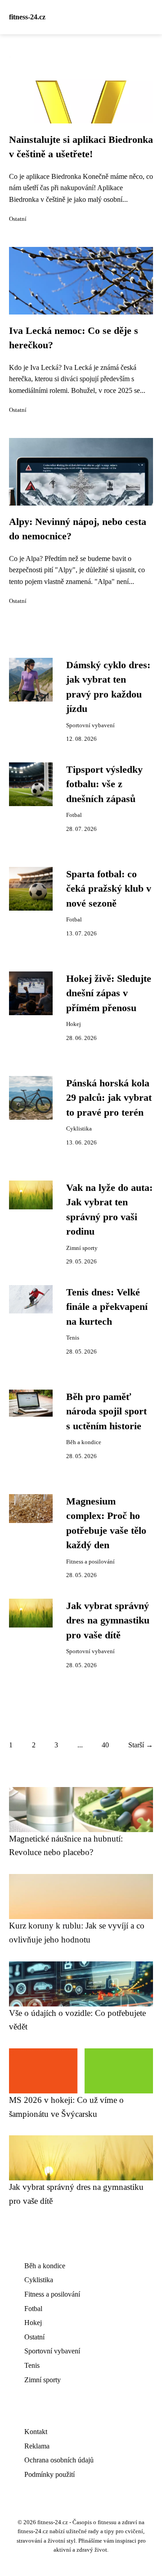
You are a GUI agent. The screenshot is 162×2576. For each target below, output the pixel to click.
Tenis (73, 1338)
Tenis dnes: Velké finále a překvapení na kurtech (107, 1307)
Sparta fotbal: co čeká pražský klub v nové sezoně (109, 889)
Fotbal (74, 815)
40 (105, 1745)
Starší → (141, 1745)
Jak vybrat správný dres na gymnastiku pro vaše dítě (108, 1621)
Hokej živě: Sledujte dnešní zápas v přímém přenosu (109, 993)
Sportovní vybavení (90, 725)
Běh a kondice (84, 1442)
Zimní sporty (82, 1248)
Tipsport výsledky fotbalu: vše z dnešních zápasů (104, 784)
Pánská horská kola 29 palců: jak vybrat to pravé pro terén (109, 1098)
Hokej (74, 1024)
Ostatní (18, 219)
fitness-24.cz (27, 17)
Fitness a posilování (90, 1562)
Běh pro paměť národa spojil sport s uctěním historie (106, 1411)
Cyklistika (79, 1129)
